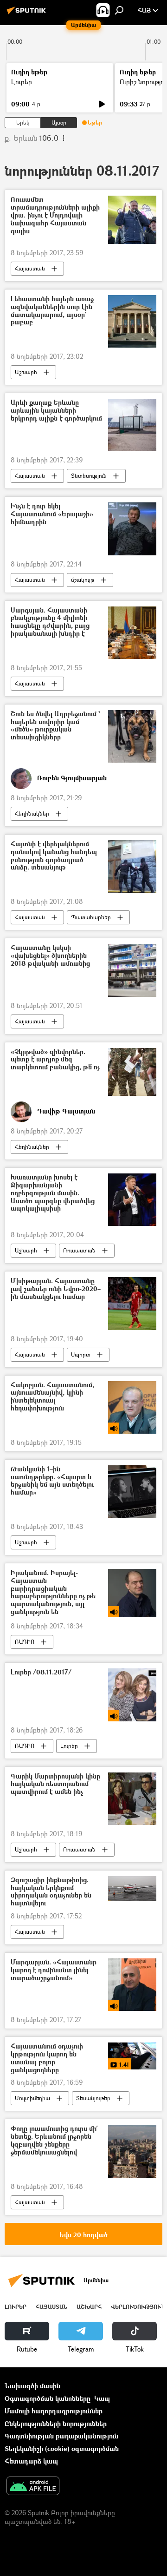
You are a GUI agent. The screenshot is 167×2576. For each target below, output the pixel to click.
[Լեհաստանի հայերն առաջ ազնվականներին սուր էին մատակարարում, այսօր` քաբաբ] (132, 321)
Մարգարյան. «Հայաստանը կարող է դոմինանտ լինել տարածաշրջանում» (54, 1970)
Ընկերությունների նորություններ (56, 2423)
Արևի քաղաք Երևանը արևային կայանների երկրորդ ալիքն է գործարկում (56, 411)
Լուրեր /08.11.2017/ (41, 1672)
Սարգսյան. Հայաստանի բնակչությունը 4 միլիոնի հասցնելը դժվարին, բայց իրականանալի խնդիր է (50, 622)
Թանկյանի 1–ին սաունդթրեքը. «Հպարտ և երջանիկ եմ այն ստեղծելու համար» (52, 1481)
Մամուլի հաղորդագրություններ (54, 2411)
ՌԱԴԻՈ (25, 1642)
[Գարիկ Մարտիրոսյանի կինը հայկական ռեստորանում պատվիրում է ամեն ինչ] (132, 1799)
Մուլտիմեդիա (32, 2098)
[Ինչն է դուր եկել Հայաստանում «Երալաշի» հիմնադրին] (132, 529)
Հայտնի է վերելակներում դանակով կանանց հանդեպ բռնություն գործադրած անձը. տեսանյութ (54, 856)
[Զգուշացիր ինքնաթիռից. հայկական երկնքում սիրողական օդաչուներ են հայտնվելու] (132, 1889)
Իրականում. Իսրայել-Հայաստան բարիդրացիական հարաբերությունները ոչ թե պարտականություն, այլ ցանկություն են (53, 1592)
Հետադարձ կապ (31, 2461)
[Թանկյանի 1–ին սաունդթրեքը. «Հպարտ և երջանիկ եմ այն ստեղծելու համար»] (132, 1492)
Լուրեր (22, 82)
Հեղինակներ (32, 814)
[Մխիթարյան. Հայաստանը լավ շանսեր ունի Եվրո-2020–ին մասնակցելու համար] (132, 1303)
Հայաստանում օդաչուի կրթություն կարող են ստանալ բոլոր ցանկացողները (47, 2058)
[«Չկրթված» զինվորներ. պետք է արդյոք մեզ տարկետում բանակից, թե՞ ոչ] (132, 1072)
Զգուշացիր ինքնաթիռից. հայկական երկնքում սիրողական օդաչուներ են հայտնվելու (51, 1892)
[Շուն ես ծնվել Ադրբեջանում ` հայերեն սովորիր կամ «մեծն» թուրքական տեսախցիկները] (132, 736)
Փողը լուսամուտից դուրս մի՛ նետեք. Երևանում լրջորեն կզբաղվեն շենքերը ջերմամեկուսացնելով (54, 2140)
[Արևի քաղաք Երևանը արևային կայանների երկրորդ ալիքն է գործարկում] (132, 425)
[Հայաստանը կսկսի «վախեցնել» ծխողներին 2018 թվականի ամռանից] (132, 970)
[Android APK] (33, 2487)
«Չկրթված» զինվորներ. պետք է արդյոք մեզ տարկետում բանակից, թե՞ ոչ (55, 1060)
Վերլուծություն (138, 2307)
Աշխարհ (26, 372)
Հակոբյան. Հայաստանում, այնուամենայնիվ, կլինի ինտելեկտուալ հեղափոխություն (52, 1397)
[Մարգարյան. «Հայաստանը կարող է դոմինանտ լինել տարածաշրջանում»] (132, 1985)
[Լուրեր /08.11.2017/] (132, 1695)
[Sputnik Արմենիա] (28, 14)
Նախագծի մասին (32, 2386)
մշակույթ (83, 580)
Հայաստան (30, 268)
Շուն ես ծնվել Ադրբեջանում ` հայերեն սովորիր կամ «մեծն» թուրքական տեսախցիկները (55, 726)
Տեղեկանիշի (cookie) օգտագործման (62, 2448)
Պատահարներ (91, 917)
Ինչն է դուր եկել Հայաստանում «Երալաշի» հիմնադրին (52, 514)
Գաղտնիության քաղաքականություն (61, 2436)
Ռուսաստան (79, 1250)
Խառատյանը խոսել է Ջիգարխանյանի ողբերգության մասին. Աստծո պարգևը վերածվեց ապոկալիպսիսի (53, 1193)
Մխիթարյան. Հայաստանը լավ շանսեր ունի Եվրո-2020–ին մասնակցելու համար (56, 1289)
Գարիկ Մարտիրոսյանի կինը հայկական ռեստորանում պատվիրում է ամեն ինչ (55, 1784)
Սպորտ (81, 1354)
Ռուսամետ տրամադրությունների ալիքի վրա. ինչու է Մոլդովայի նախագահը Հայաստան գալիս (55, 215)
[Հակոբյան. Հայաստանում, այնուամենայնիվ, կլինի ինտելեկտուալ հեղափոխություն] (132, 1407)
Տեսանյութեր (93, 2098)
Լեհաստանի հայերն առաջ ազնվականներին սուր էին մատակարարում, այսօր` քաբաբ (52, 311)
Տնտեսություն (89, 476)
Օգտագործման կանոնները (48, 2398)
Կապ (102, 2398)
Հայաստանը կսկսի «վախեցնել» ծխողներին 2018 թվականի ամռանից (50, 956)
